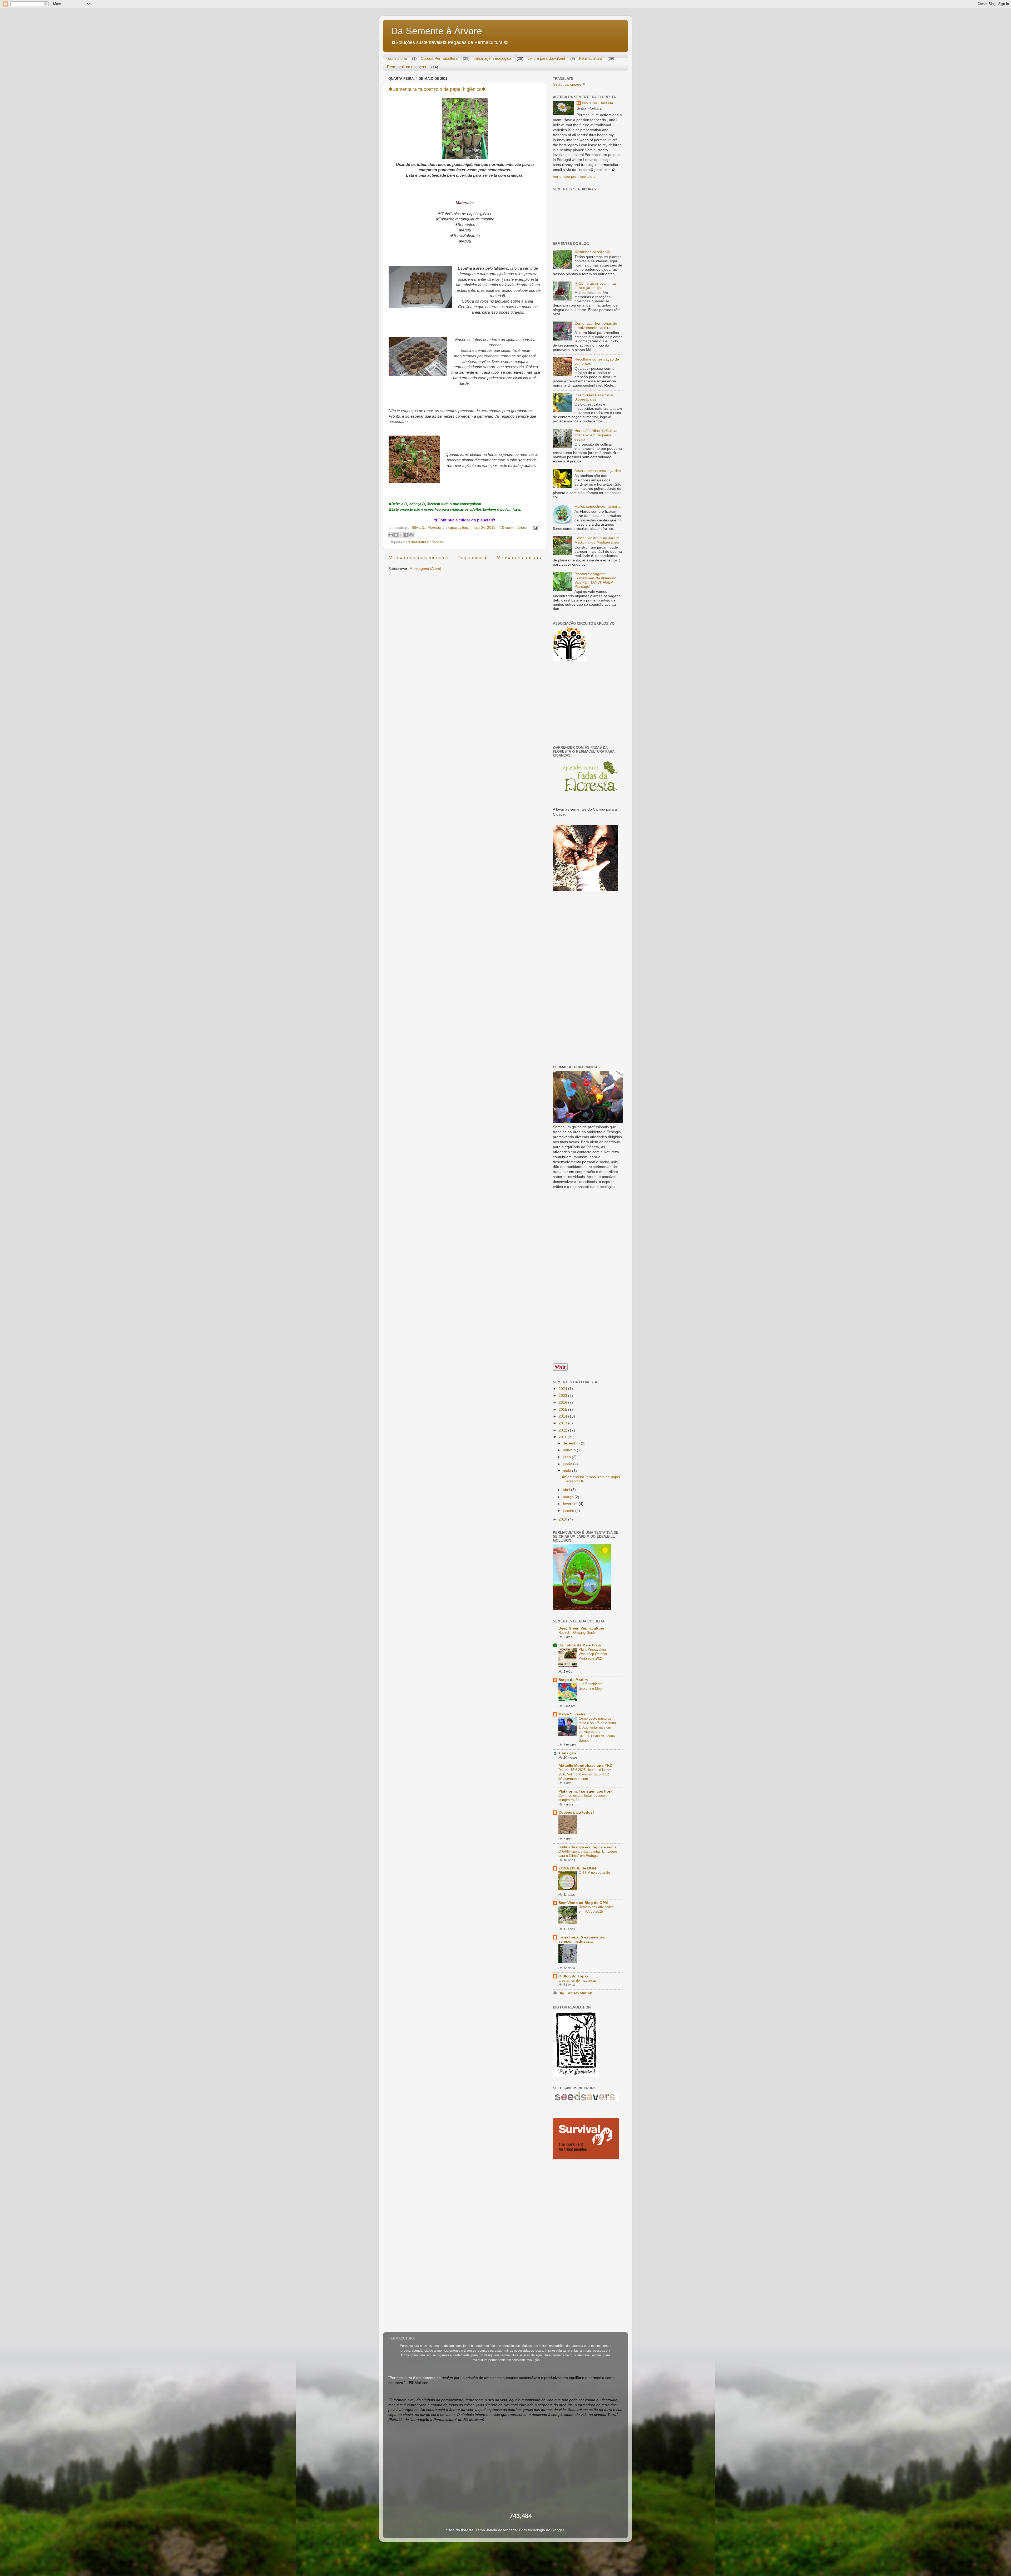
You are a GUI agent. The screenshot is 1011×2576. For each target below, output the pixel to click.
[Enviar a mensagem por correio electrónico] (535, 528)
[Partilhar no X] (401, 535)
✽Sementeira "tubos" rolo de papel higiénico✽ (437, 89)
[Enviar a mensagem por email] (391, 535)
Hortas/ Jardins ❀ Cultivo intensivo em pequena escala (596, 435)
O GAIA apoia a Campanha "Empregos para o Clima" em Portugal (588, 1854)
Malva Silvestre (572, 1714)
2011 (563, 1437)
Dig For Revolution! (576, 1993)
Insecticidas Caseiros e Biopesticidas (594, 397)
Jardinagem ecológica (492, 58)
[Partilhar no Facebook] (406, 535)
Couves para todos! (576, 1812)
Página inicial (472, 558)
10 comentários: (514, 528)
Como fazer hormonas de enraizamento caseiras (596, 326)
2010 (563, 1519)
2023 (563, 1396)
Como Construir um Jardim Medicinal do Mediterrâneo (597, 540)
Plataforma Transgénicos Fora (585, 1791)
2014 (563, 1416)
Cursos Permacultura (439, 58)
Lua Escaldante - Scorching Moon (592, 1686)
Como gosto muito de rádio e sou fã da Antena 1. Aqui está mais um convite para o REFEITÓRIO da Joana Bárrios (597, 1729)
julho (567, 1457)
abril (567, 1490)
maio (568, 1471)
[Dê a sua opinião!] (396, 535)
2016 (563, 1402)
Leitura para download (546, 58)
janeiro (569, 1511)
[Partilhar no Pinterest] (411, 535)
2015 (563, 1410)
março (569, 1497)
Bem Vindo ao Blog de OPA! (583, 1903)
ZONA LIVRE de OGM (577, 1868)
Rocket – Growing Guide (577, 1633)
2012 (563, 1430)
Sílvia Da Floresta (598, 103)
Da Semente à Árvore (437, 31)
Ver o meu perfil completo (574, 177)
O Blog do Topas (574, 1976)
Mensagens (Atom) (425, 569)
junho (568, 1464)
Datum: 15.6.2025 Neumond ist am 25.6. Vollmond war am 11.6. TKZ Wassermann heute (585, 1774)
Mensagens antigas (519, 558)
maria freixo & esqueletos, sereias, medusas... (582, 1939)
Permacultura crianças (407, 67)
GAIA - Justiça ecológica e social (588, 1847)
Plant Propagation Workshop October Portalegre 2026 (593, 1654)
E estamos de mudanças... (579, 1980)
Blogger (558, 2530)
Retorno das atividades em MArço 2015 (596, 1909)
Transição (567, 1753)
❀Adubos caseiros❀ (593, 252)
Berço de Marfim (573, 1680)
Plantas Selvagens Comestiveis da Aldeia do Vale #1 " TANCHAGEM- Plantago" (595, 580)
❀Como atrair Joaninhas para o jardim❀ (596, 286)
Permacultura (591, 58)
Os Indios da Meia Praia (580, 1645)
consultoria (397, 58)
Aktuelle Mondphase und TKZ (585, 1766)
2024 (563, 1389)
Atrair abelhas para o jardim (598, 471)
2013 (563, 1423)
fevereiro (571, 1504)
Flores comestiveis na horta (598, 507)
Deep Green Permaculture (581, 1628)
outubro (570, 1450)
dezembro (572, 1443)
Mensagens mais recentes (418, 558)
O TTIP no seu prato (594, 1872)
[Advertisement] (586, 703)
